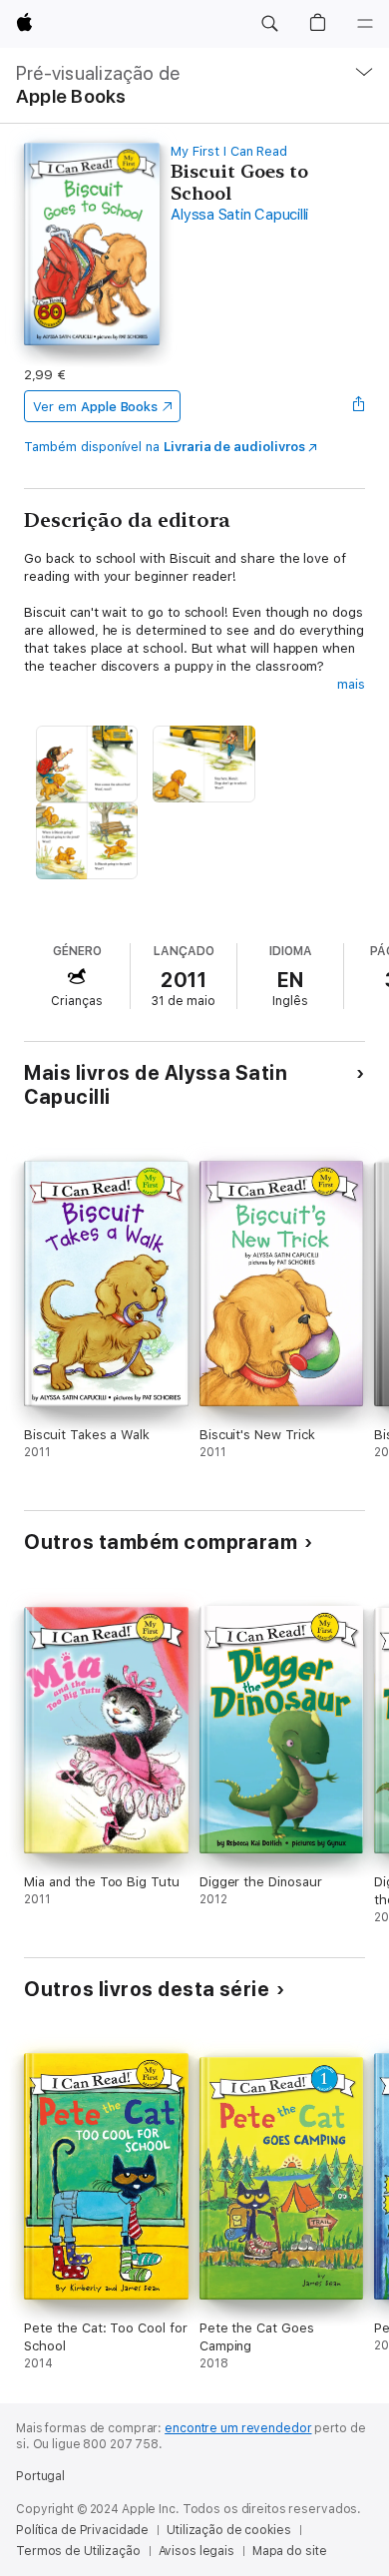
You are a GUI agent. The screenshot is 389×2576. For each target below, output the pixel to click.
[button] (269, 24)
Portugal (40, 2476)
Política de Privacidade (82, 2530)
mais (351, 684)
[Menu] (365, 24)
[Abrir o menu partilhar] (359, 406)
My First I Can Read (229, 151)
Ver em (95, 407)
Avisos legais (196, 2551)
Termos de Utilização (78, 2551)
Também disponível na (164, 447)
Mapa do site (290, 2551)
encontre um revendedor (238, 2428)
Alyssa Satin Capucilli (239, 215)
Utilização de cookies (228, 2530)
